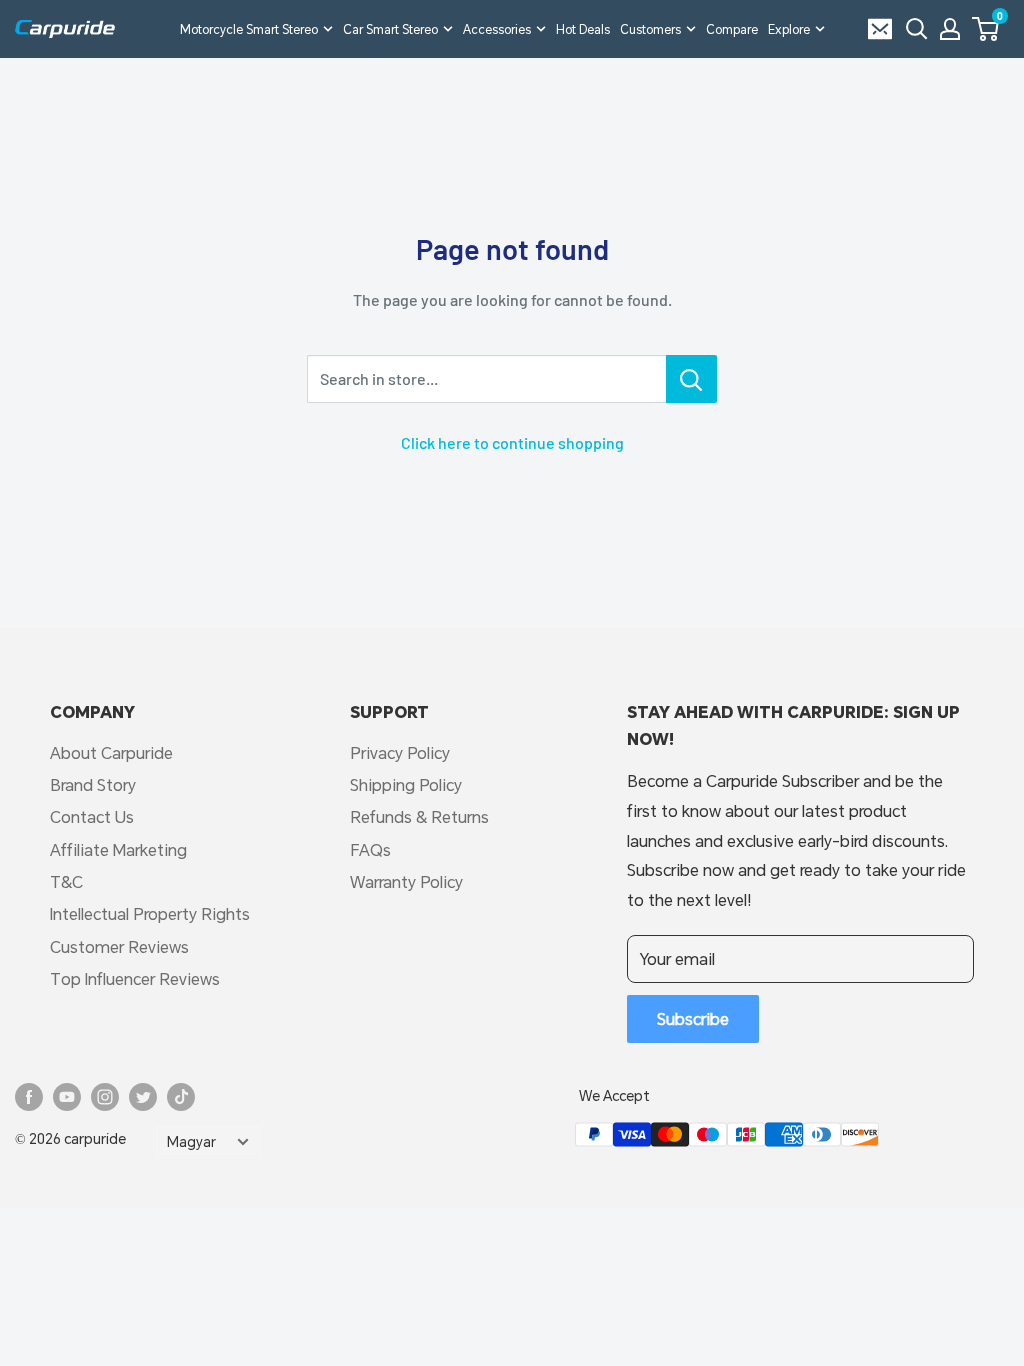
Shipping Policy (406, 784)
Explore (789, 29)
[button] (985, 29)
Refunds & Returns (419, 816)
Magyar (191, 1142)
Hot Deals (583, 29)
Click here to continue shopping (512, 442)
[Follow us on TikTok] (181, 1097)
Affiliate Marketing (118, 849)
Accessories (497, 29)
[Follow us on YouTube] (67, 1097)
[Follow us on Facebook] (29, 1097)
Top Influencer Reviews (135, 978)
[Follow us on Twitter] (143, 1097)
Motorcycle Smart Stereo (249, 29)
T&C (66, 881)
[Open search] (917, 29)
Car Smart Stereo (390, 29)
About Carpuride (111, 752)
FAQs (370, 849)
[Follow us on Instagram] (105, 1097)
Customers (650, 29)
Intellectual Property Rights (150, 913)
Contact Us (92, 816)
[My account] (950, 29)
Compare (732, 29)
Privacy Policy (400, 752)
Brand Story (93, 784)
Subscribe (693, 1018)
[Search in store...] (691, 379)
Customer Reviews (119, 946)
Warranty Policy (406, 881)
